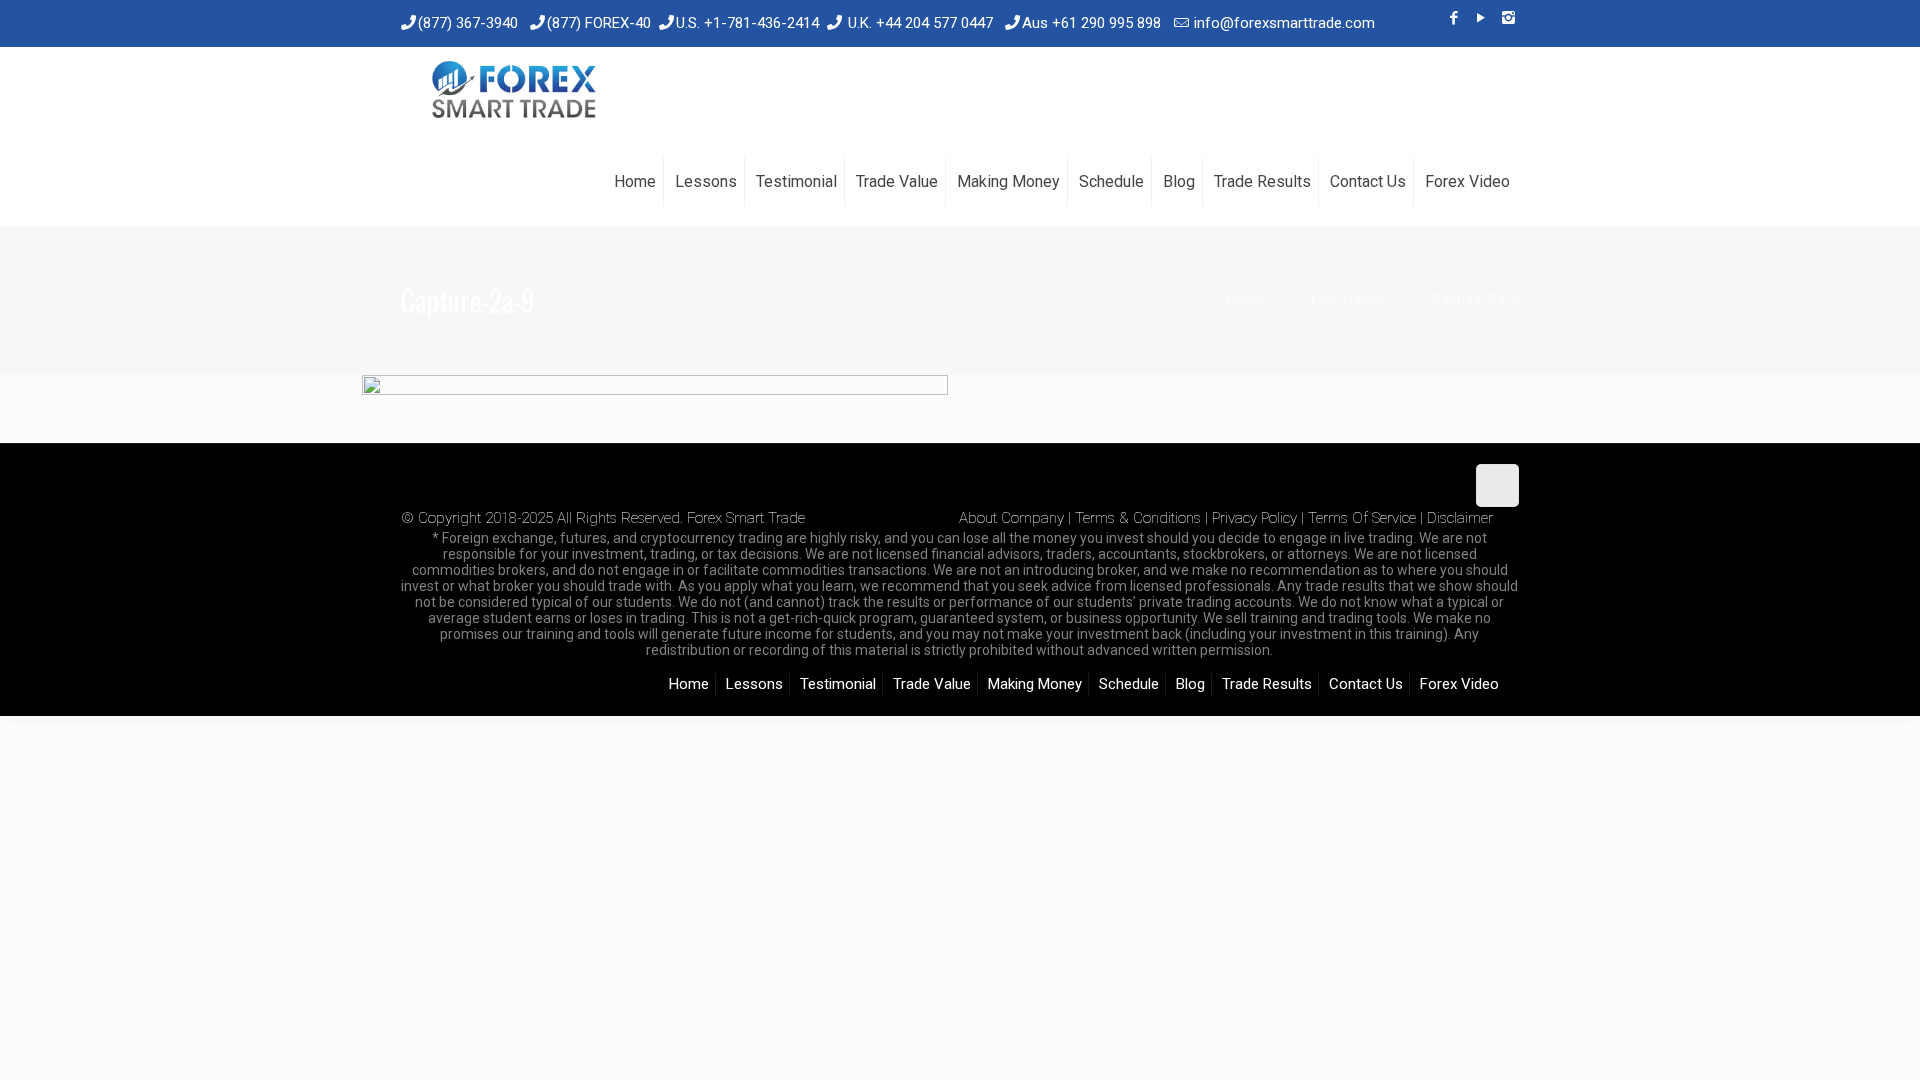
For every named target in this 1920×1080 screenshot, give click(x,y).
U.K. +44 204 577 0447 (920, 23)
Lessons (754, 684)
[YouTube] (1481, 18)
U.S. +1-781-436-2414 (747, 23)
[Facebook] (1454, 18)
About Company (1011, 518)
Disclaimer (1460, 518)
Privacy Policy (1254, 518)
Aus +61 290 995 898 (1091, 23)
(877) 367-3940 (468, 23)
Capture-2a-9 (1475, 299)
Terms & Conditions (1138, 518)
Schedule (1129, 684)
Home (1246, 299)
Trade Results (1267, 684)
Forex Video (1459, 684)
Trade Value (932, 684)
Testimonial (838, 684)
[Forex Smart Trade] (512, 92)
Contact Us (1366, 684)
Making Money (1035, 684)
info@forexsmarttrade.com (1284, 23)
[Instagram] (1508, 18)
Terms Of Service (1362, 518)
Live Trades (1348, 299)
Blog (1190, 684)
